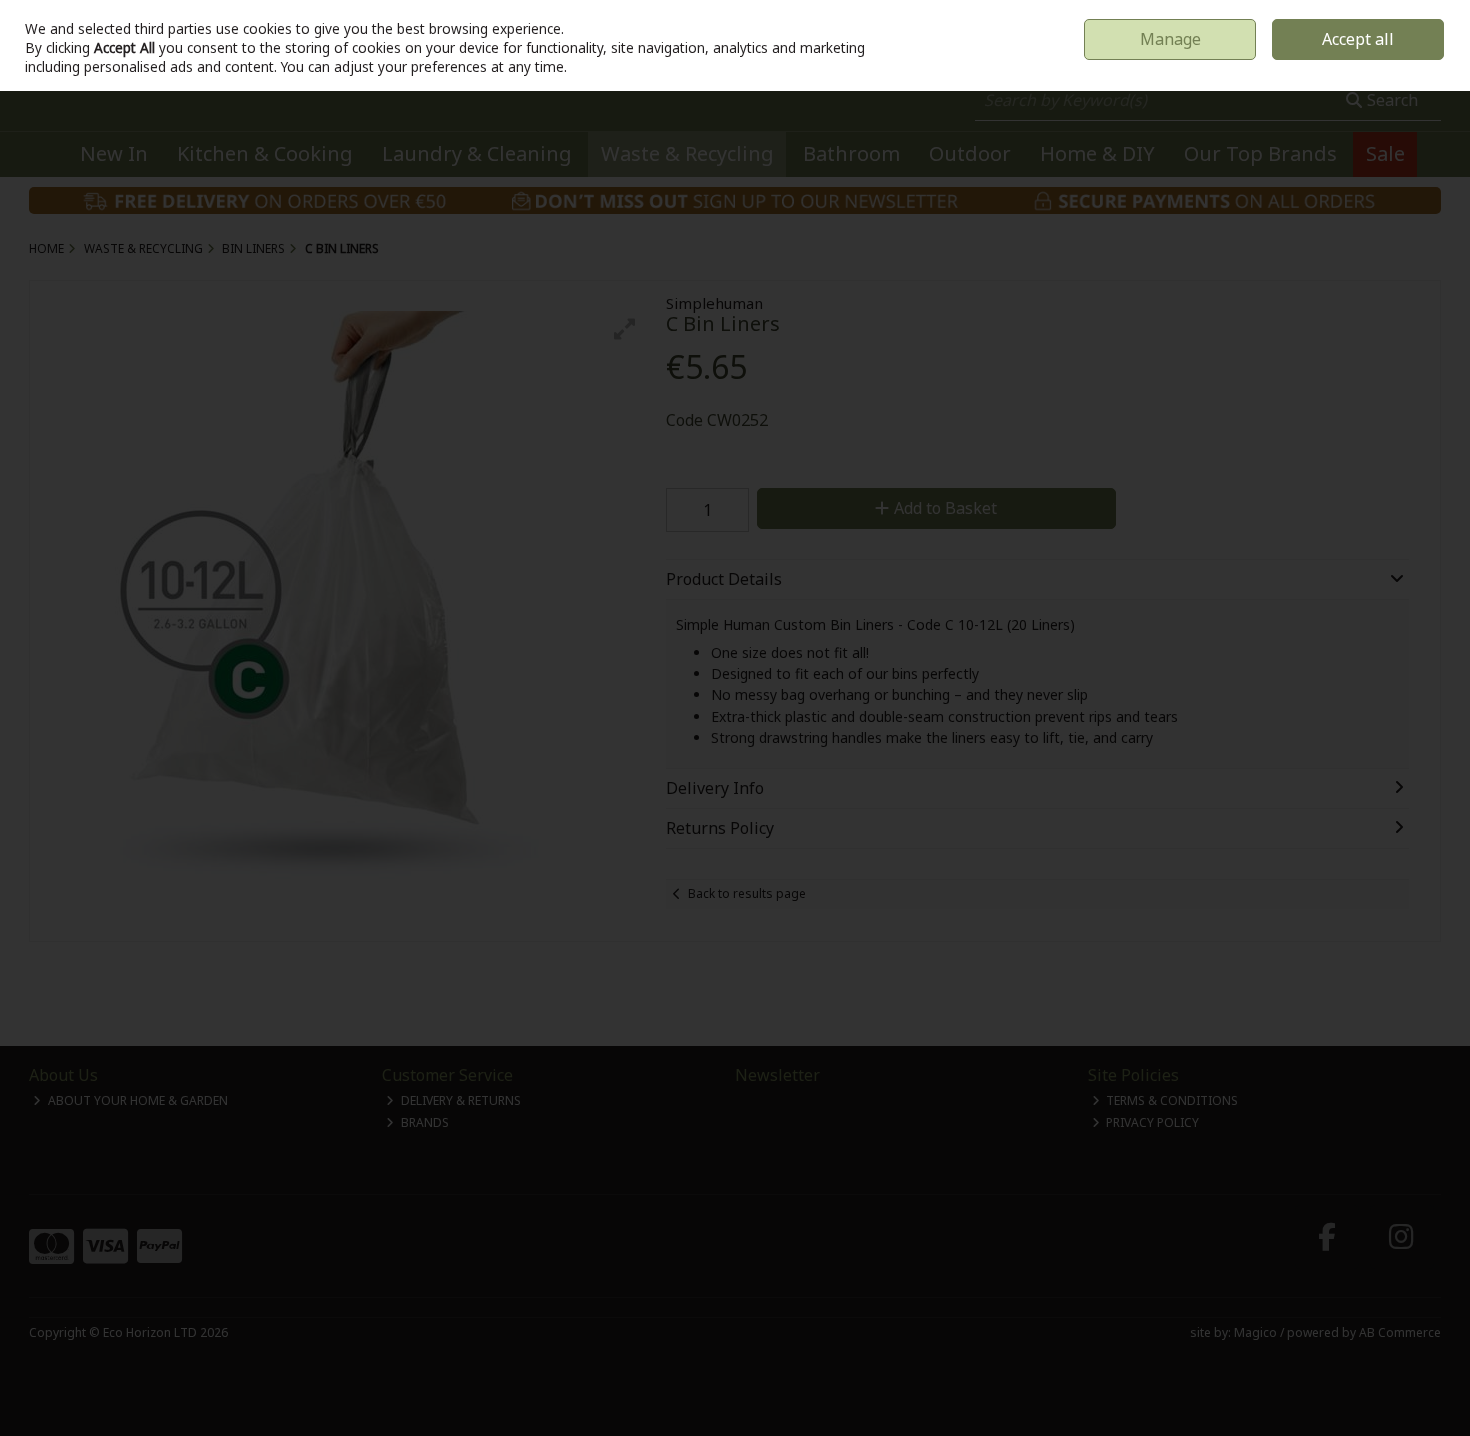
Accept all (1358, 39)
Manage (1170, 39)
